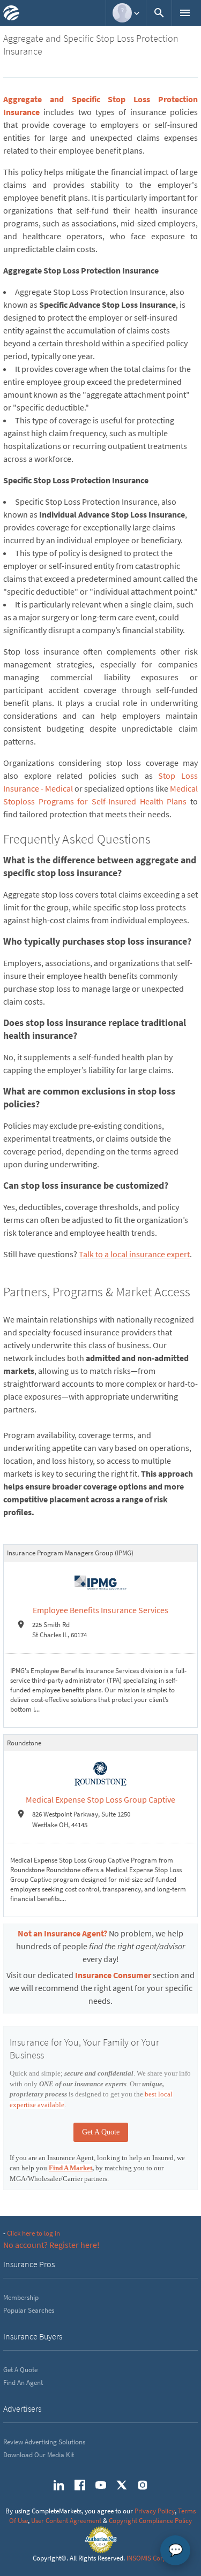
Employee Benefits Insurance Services (100, 1610)
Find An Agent (23, 2383)
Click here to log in (33, 2233)
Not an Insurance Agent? (62, 1933)
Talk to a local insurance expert (134, 1254)
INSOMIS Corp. (147, 2558)
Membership (21, 2297)
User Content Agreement (66, 2521)
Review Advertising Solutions (44, 2442)
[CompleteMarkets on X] (122, 2485)
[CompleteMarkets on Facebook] (80, 2485)
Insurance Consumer (113, 1975)
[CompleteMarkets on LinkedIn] (59, 2485)
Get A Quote (101, 2132)
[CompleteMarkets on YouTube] (101, 2485)
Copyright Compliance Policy (150, 2521)
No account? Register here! (51, 2245)
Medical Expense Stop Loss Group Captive (100, 1799)
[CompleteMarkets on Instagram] (143, 2485)
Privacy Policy (155, 2511)
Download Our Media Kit (39, 2455)
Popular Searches (29, 2310)
